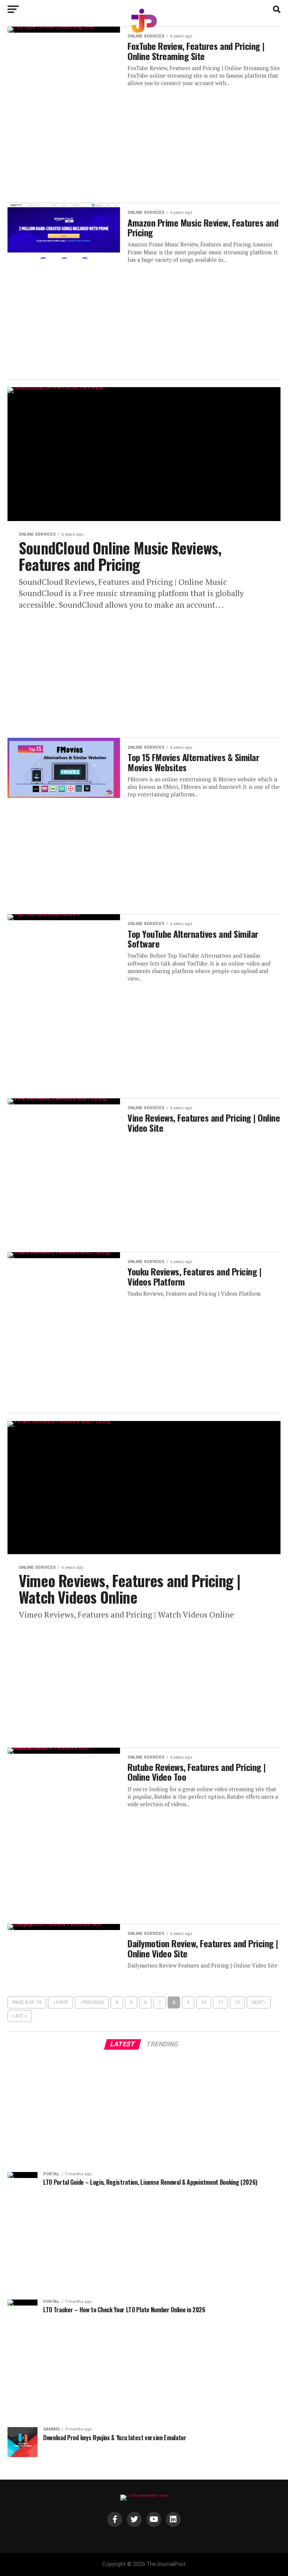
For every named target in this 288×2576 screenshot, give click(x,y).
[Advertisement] (144, 140)
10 (204, 2002)
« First (61, 2002)
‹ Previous (92, 2002)
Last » (20, 2016)
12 (237, 2002)
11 (220, 2002)
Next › (259, 2002)
